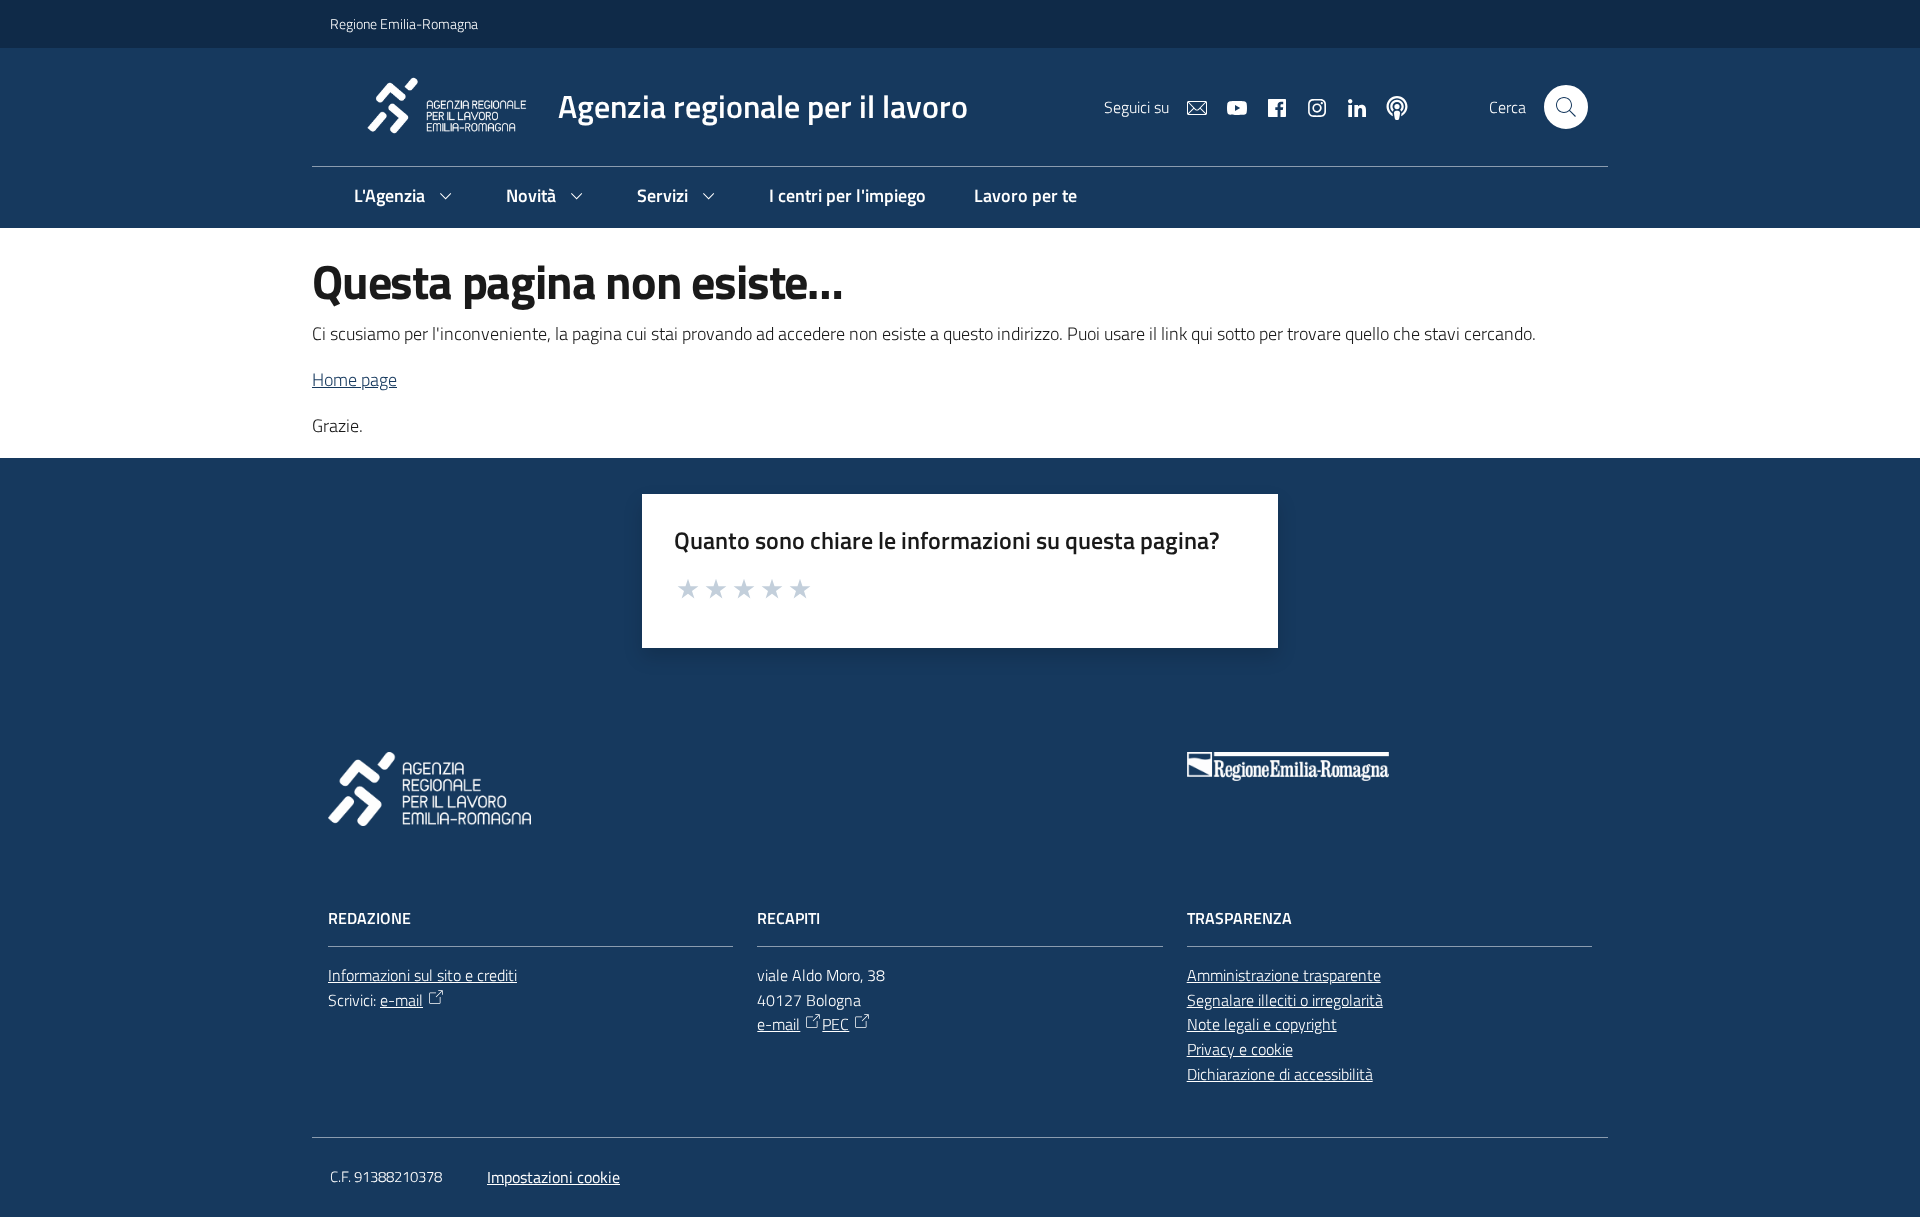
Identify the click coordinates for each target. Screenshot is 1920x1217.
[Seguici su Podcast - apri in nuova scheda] (1389, 106)
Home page (354, 379)
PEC (835, 1024)
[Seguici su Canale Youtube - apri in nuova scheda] (1229, 106)
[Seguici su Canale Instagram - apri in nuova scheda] (1309, 106)
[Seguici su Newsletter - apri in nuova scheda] (1189, 106)
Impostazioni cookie (553, 1177)
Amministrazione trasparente (1284, 975)
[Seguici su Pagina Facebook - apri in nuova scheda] (1269, 106)
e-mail (401, 1000)
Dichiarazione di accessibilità (1280, 1074)
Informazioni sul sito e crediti (422, 975)
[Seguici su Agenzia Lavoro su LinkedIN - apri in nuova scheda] (1349, 106)
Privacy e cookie (1240, 1049)
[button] (1566, 107)
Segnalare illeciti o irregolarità (1285, 1000)
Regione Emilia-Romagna (404, 23)
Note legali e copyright (1262, 1024)
